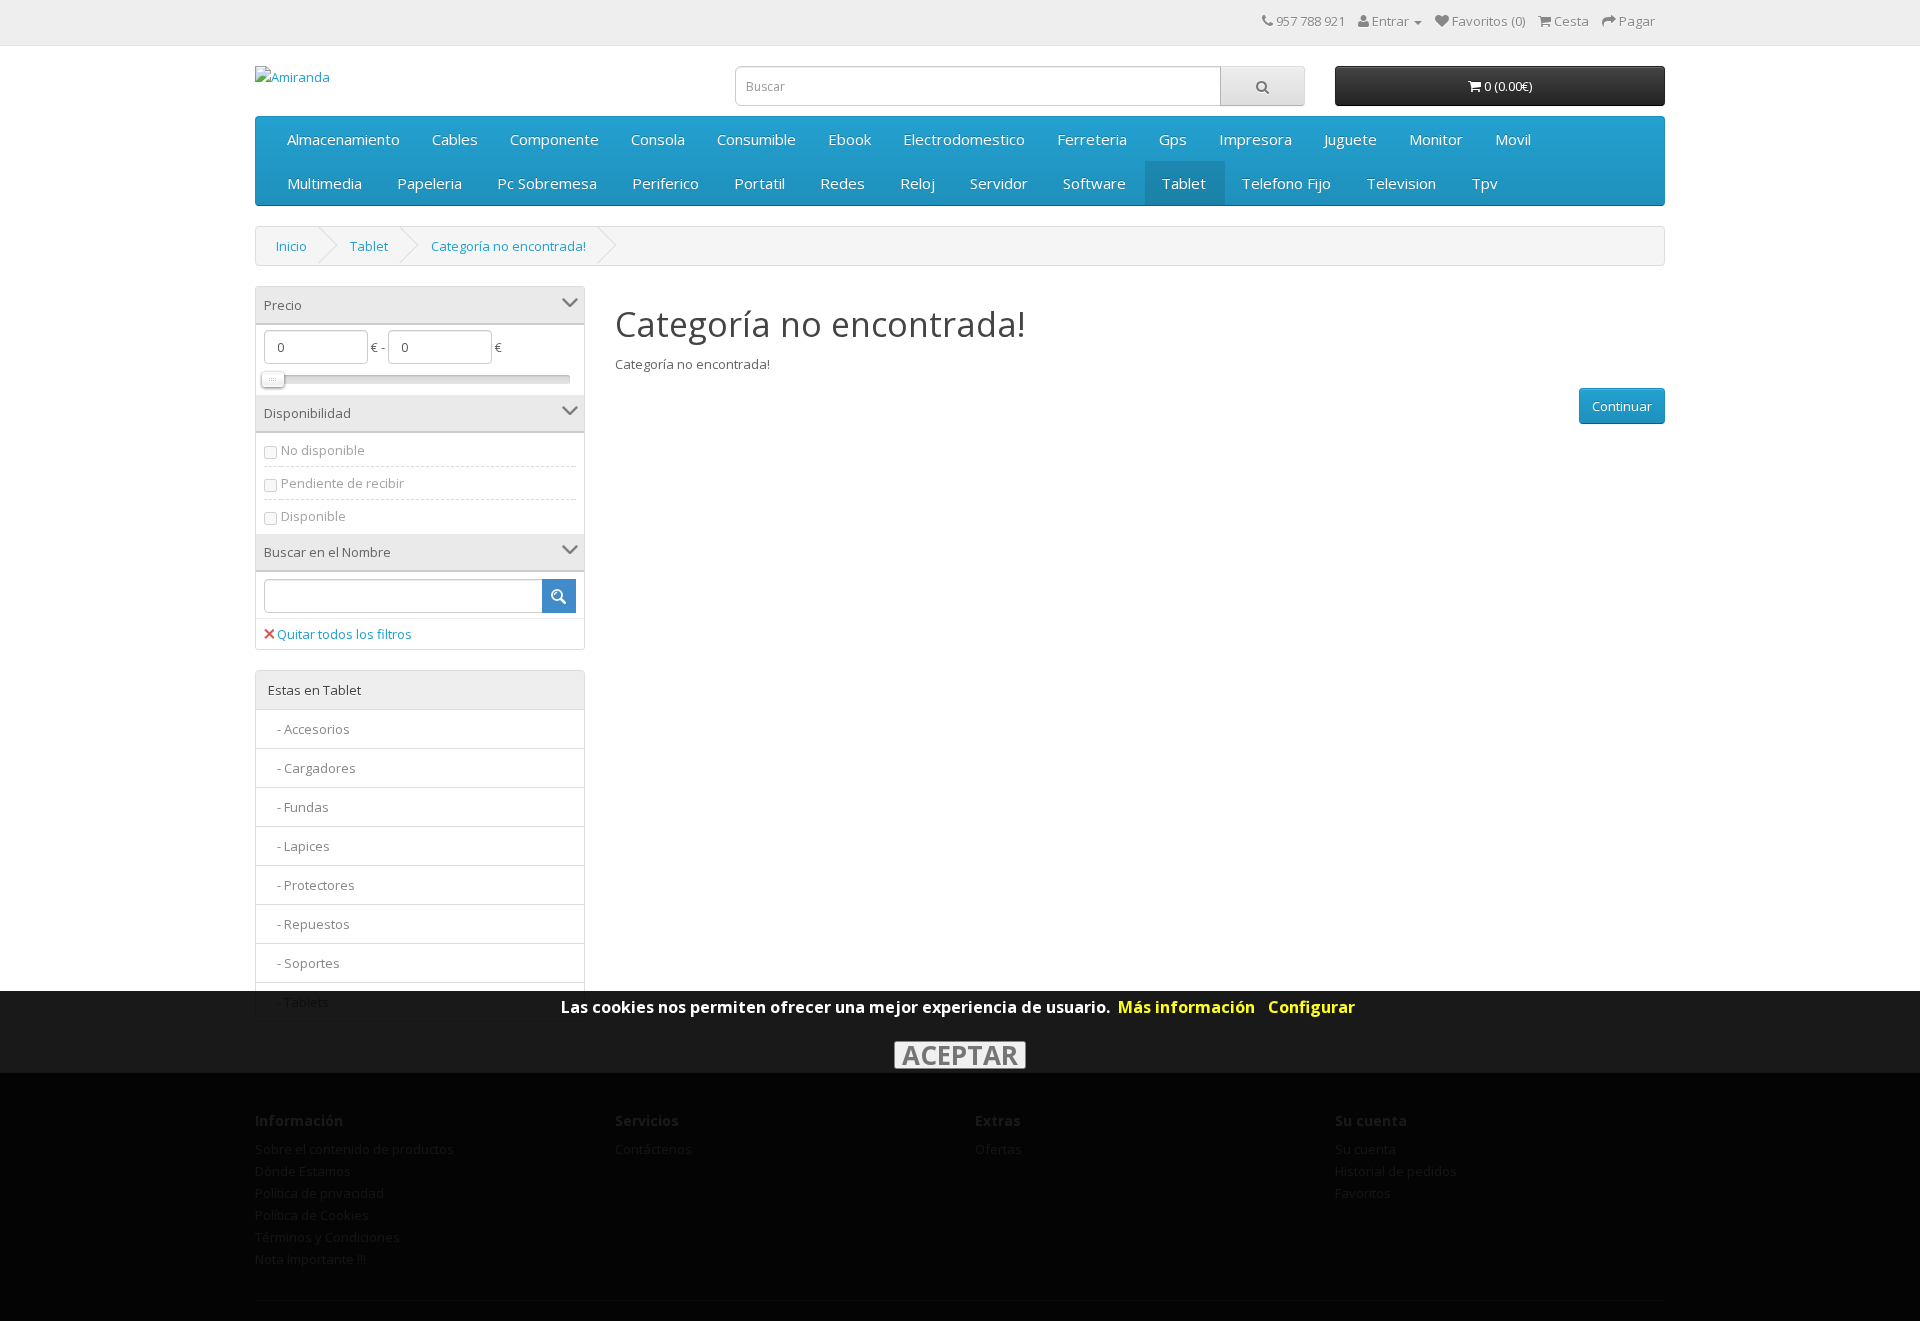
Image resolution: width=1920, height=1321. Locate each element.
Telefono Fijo (1286, 183)
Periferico (665, 183)
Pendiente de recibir (342, 483)
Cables (455, 139)
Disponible (313, 516)
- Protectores (311, 885)
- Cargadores (312, 768)
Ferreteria (1092, 139)
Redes (842, 183)
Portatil (759, 183)
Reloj (917, 183)
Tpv (1484, 183)
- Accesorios (309, 729)
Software (1094, 183)
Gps (1173, 139)
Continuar (1622, 406)
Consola (658, 139)
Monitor (1436, 139)
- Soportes (304, 963)
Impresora (1255, 139)
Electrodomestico (964, 139)
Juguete (1350, 139)
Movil (1513, 139)
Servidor (999, 183)
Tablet (1183, 183)
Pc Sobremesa (547, 183)
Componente (554, 139)
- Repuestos (309, 924)
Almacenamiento (343, 139)
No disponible (323, 450)
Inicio (291, 246)
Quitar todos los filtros (344, 634)
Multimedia (324, 183)
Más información (1186, 1007)
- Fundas (298, 807)
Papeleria (429, 183)
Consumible (756, 139)
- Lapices (299, 846)
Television (1401, 183)
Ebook (849, 139)
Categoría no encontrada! (508, 246)
